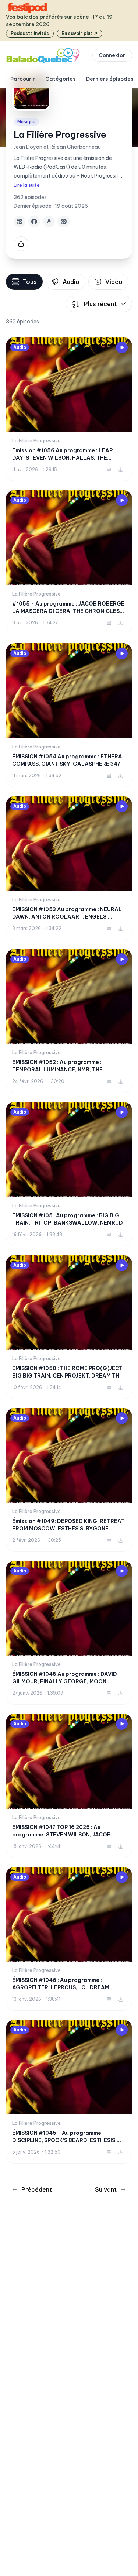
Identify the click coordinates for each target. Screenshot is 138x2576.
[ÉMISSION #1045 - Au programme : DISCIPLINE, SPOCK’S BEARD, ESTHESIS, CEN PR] (69, 2092)
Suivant (106, 2189)
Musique (26, 122)
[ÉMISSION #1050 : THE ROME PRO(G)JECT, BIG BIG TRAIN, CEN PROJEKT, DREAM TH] (69, 1327)
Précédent (37, 2189)
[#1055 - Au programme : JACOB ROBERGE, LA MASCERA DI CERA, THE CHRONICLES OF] (69, 562)
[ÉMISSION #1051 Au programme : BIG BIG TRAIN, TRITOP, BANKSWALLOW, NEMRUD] (69, 1174)
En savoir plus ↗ (79, 33)
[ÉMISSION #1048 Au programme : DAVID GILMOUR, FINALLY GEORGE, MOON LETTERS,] (69, 1633)
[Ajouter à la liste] (109, 470)
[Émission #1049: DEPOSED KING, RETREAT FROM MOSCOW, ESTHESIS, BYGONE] (69, 1480)
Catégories (61, 79)
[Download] (121, 470)
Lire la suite (27, 185)
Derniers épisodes (110, 79)
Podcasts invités (30, 33)
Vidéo (114, 282)
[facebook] (34, 222)
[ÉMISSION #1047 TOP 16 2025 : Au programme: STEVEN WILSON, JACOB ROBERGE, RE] (69, 1786)
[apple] (49, 222)
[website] (20, 222)
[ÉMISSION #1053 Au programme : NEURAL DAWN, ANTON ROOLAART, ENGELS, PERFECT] (69, 868)
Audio (71, 282)
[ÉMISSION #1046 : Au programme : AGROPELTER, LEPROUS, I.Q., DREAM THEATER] (69, 1939)
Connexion (112, 55)
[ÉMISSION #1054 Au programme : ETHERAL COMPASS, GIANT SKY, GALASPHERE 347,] (69, 715)
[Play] (122, 347)
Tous (30, 282)
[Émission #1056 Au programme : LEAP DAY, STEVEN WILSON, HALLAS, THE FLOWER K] (69, 409)
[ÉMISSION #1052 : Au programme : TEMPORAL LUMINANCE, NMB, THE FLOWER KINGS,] (69, 1021)
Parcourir (23, 79)
